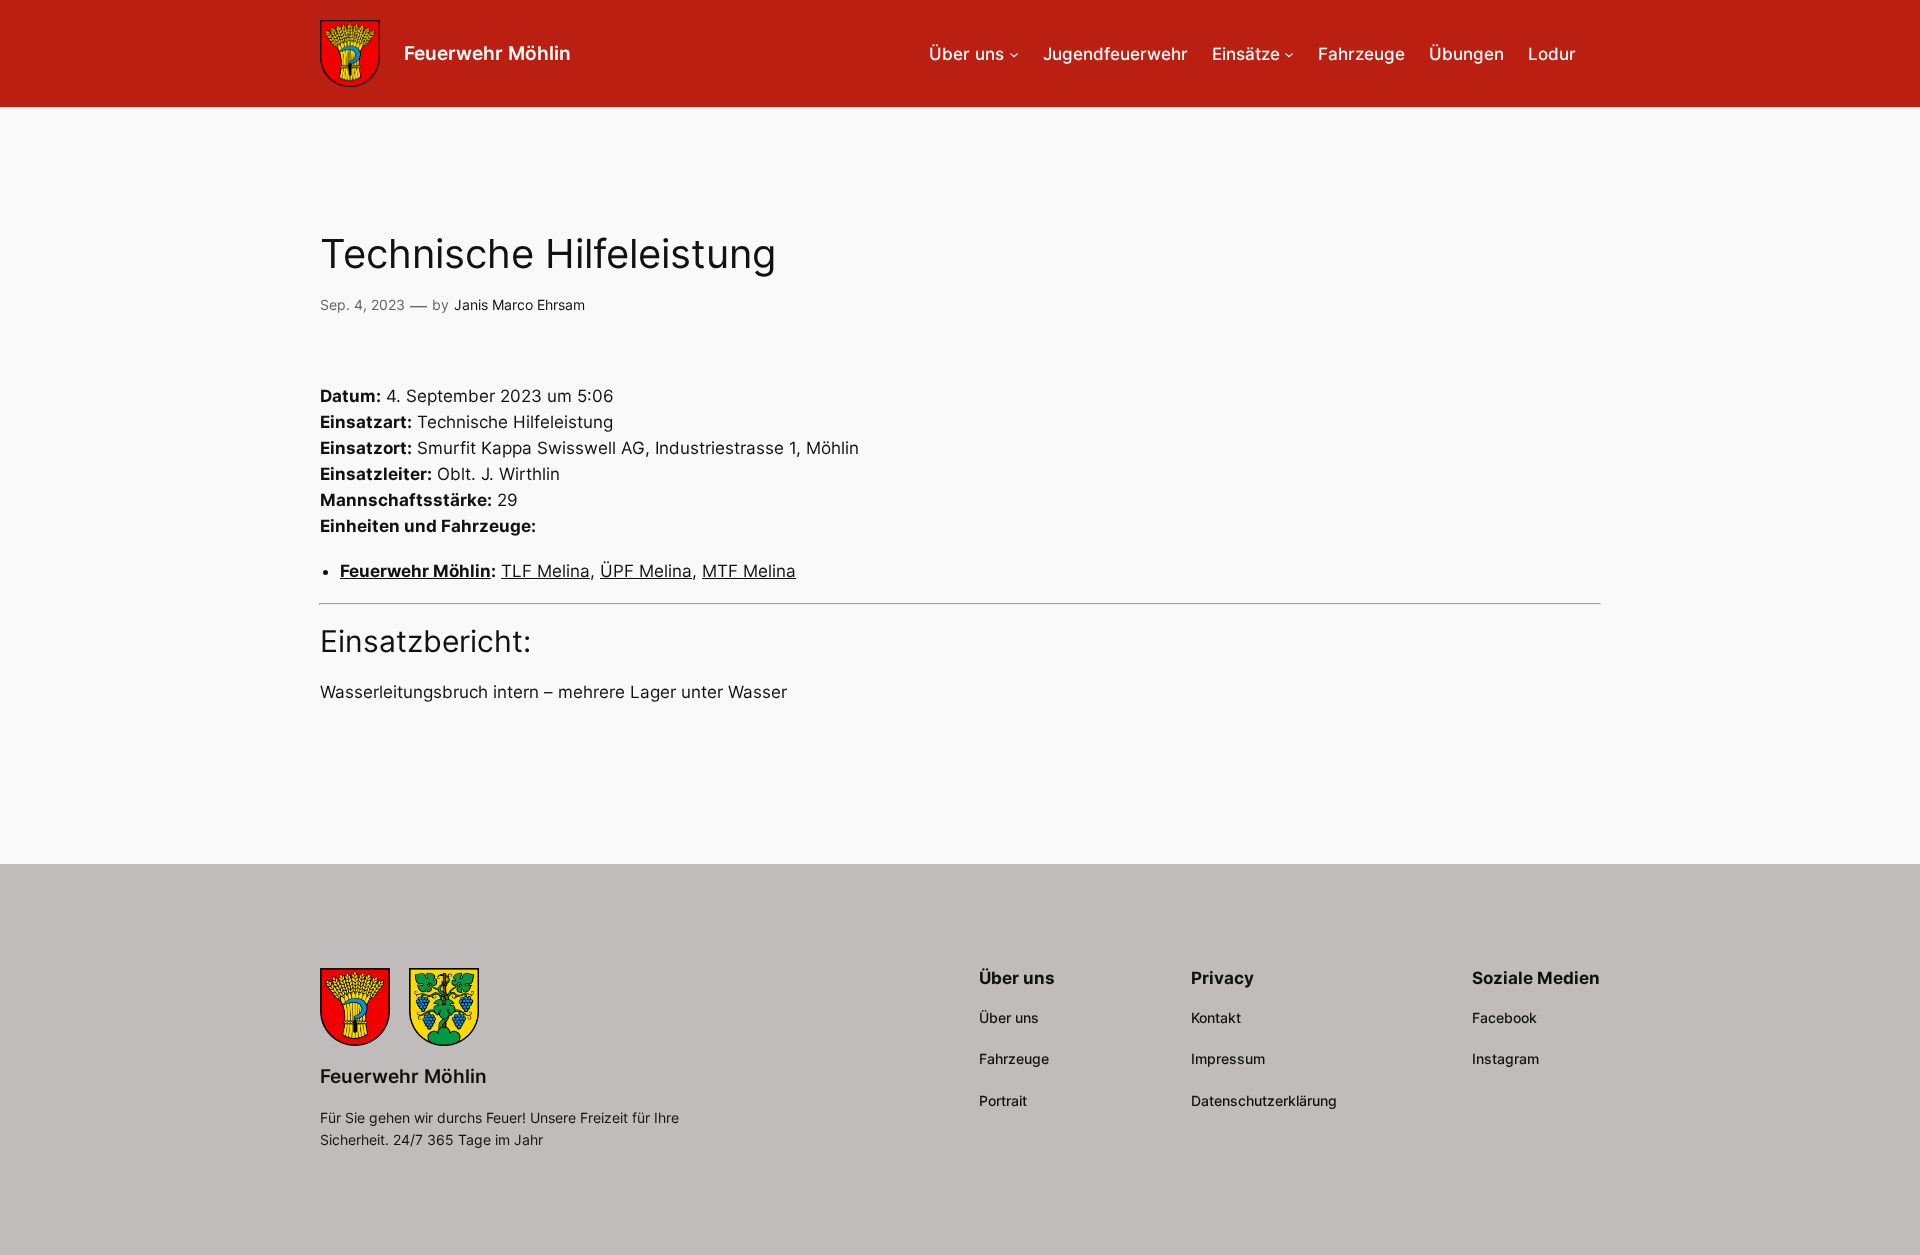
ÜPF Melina (646, 571)
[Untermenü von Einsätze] (1289, 54)
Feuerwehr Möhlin (487, 53)
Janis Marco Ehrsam (519, 304)
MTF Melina (749, 571)
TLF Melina (545, 571)
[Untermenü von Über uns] (1014, 54)
